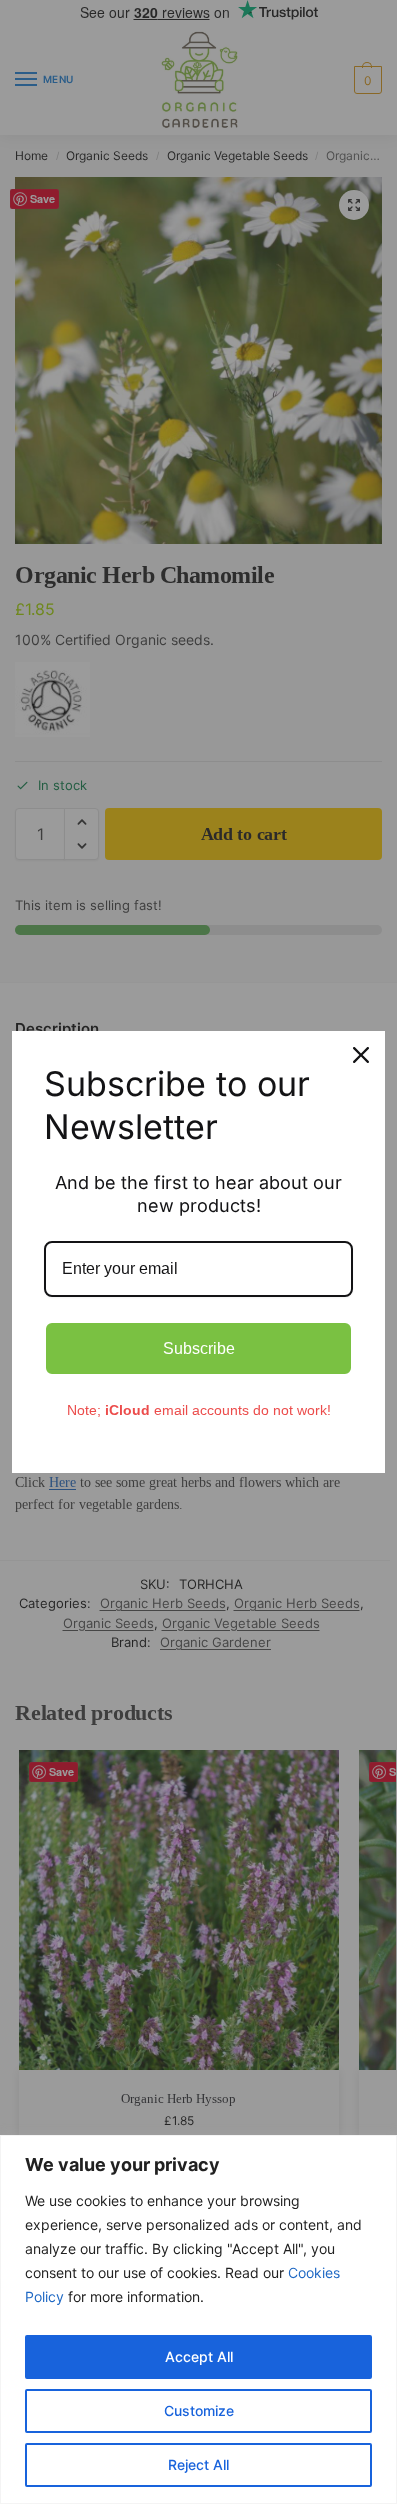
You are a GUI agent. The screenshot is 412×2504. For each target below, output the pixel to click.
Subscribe (199, 1348)
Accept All (199, 2356)
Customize (199, 2410)
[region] (198, 2319)
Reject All (198, 2464)
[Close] (361, 1055)
